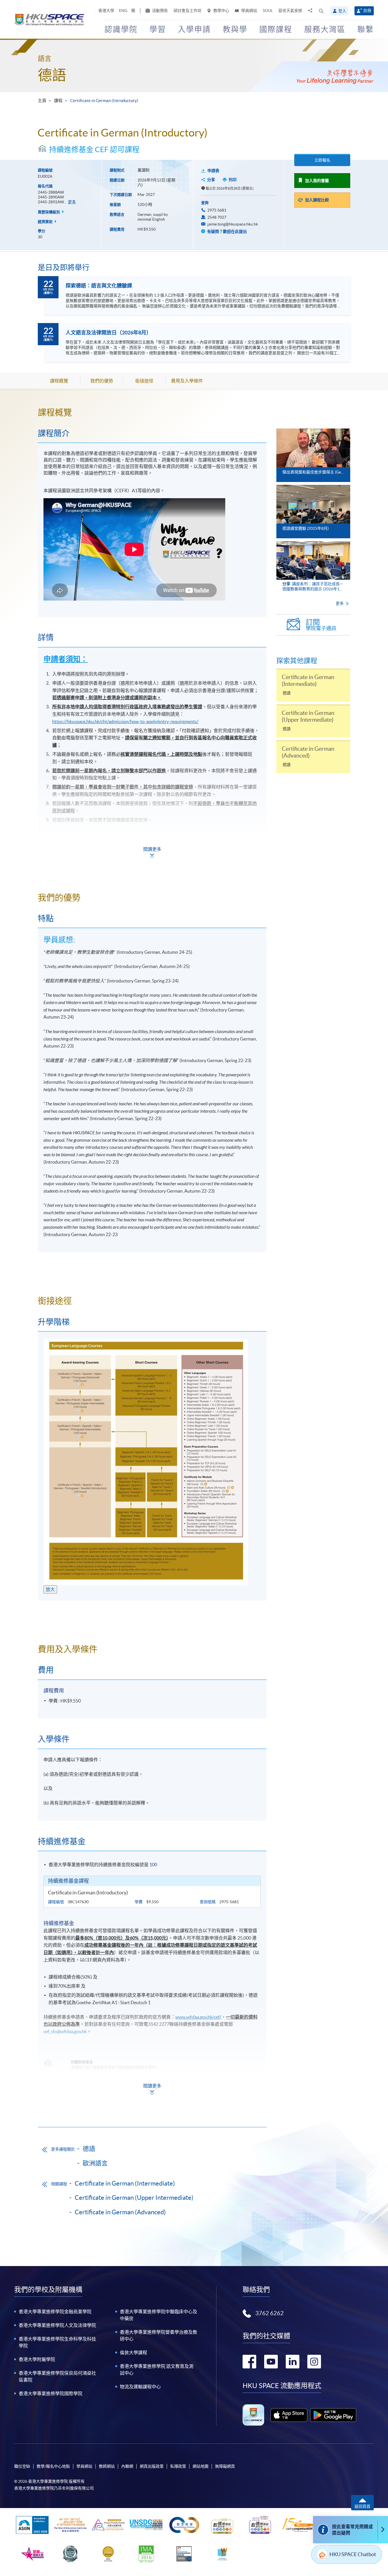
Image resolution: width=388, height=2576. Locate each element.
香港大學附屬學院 (37, 2359)
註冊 (367, 11)
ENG (123, 11)
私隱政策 (178, 2466)
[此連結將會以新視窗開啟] (289, 2415)
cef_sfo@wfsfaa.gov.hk (65, 2031)
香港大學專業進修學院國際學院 (51, 2393)
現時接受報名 (231, 853)
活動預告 (159, 11)
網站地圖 (201, 2466)
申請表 (213, 171)
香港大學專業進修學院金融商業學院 (55, 2312)
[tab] (152, 412)
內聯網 (127, 2466)
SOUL (268, 11)
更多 (72, 202)
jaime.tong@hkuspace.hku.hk (233, 224)
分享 (211, 180)
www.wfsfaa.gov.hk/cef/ (198, 2017)
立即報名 (322, 160)
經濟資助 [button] (46, 222)
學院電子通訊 (321, 625)
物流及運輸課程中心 (140, 2387)
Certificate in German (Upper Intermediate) (134, 2198)
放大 (50, 1589)
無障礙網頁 (225, 2466)
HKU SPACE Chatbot (353, 2554)
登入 (342, 11)
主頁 (42, 101)
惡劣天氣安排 (290, 11)
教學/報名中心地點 (53, 2466)
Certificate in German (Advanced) (120, 2212)
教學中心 (221, 11)
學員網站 (249, 11)
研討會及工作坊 (187, 11)
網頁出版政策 (152, 2466)
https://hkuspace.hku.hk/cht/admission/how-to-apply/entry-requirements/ (125, 721)
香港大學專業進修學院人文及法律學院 (57, 2325)
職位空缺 (22, 2466)
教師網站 (107, 2466)
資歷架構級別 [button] (49, 212)
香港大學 (106, 11)
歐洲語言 (95, 2163)
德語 (52, 75)
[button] (321, 11)
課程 (58, 101)
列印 (233, 180)
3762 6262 (270, 2313)
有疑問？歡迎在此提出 (227, 231)
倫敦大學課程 (133, 2352)
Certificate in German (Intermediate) (125, 2183)
